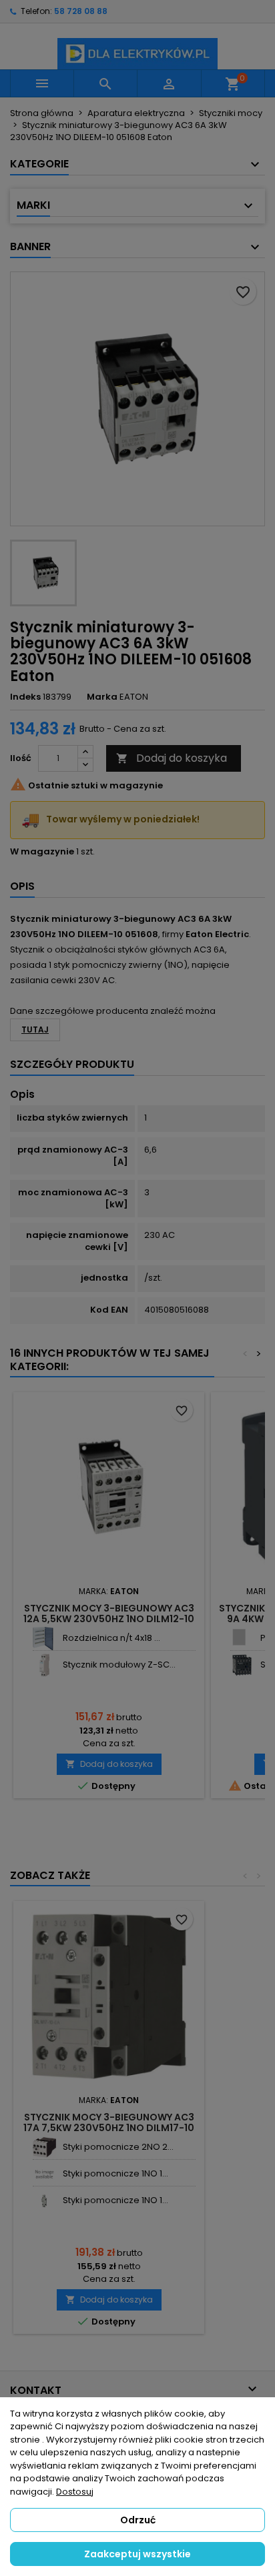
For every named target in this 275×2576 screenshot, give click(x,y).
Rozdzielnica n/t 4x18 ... (111, 1638)
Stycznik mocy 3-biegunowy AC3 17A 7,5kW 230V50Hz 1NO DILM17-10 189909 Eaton (109, 2128)
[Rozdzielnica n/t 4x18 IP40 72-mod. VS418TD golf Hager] (44, 1639)
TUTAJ (35, 1030)
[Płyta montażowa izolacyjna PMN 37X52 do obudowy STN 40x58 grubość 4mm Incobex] (242, 1639)
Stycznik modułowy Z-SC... (119, 1665)
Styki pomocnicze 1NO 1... (115, 2173)
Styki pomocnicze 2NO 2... (118, 2147)
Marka (102, 697)
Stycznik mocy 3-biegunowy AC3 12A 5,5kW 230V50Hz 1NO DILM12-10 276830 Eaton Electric (109, 1619)
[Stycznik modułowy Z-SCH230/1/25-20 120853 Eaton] (44, 1665)
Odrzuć (138, 2520)
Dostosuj (75, 2492)
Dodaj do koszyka (172, 758)
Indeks (25, 697)
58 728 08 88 (81, 11)
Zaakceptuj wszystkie (137, 2554)
